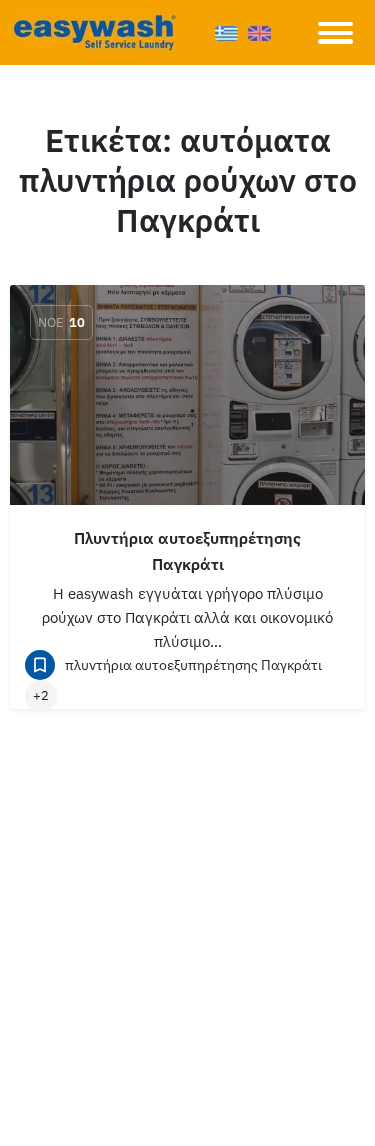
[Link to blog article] (187, 395)
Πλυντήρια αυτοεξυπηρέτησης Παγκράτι (187, 551)
